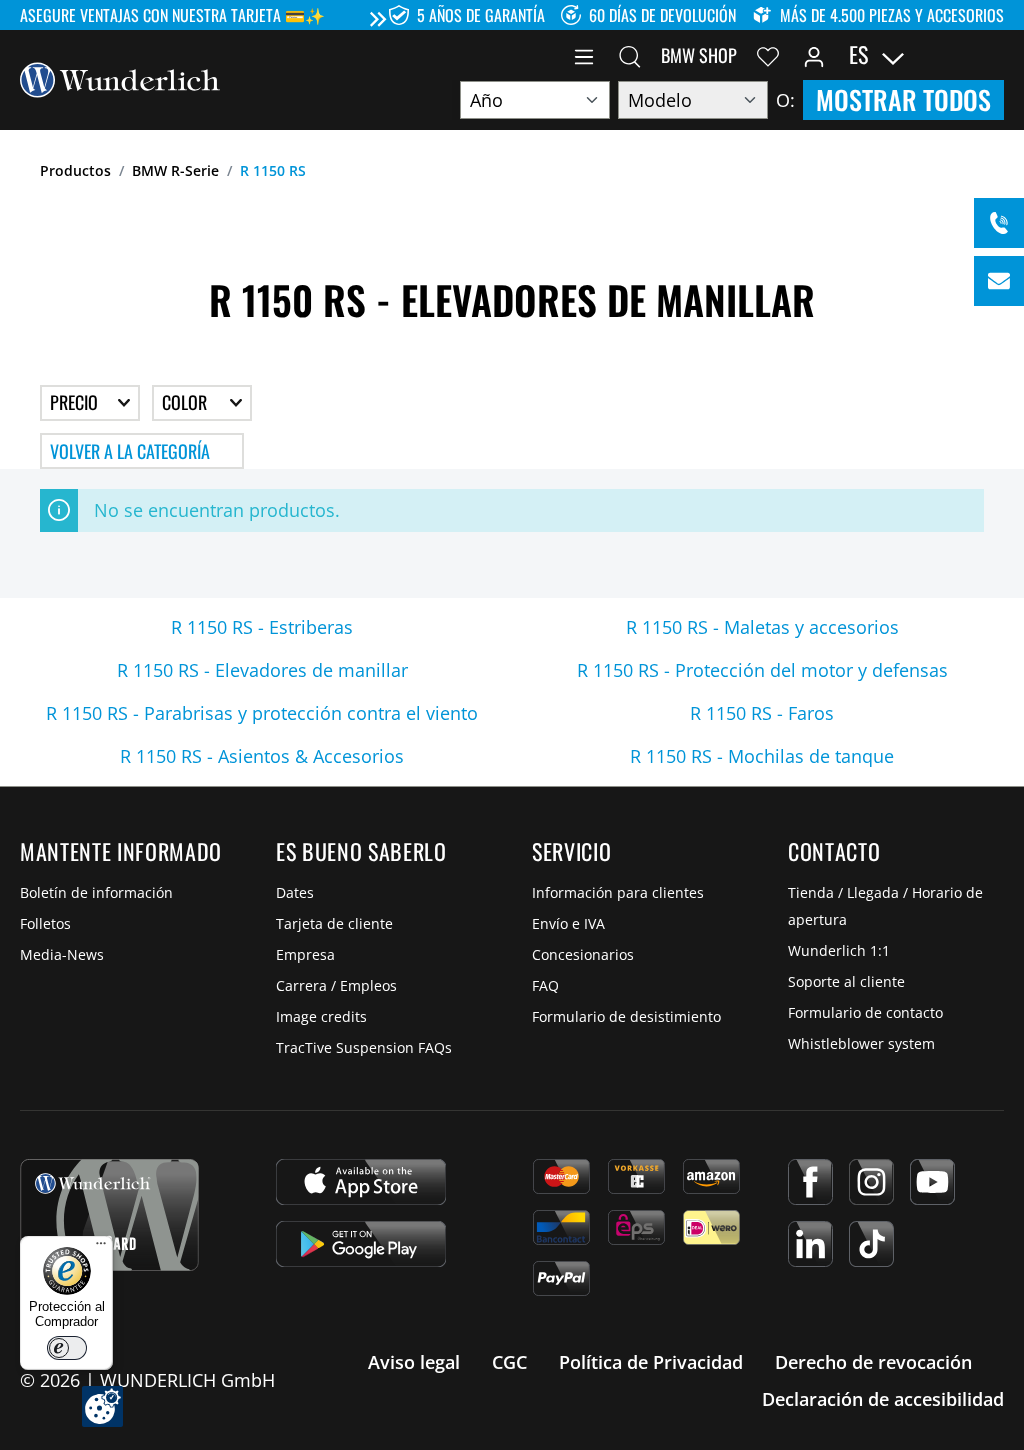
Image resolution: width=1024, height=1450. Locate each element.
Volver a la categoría (130, 451)
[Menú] (584, 55)
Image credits (321, 1016)
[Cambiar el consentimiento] (102, 1406)
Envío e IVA (568, 923)
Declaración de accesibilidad (883, 1399)
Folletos (45, 923)
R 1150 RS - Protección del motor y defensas (762, 670)
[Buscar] (630, 55)
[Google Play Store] (361, 1244)
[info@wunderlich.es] (999, 281)
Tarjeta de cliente (334, 923)
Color (186, 402)
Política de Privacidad (651, 1362)
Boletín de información (96, 892)
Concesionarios (583, 954)
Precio (76, 402)
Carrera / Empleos (336, 985)
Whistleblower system (861, 1043)
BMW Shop (699, 55)
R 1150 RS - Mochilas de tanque (762, 756)
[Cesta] (992, 55)
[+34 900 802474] (999, 223)
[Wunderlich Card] (109, 1215)
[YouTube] (932, 1182)
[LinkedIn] (810, 1244)
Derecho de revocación (873, 1362)
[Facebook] (810, 1182)
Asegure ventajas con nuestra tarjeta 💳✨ (172, 15)
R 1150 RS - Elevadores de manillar (262, 670)
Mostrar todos (903, 99)
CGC (509, 1362)
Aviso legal (414, 1362)
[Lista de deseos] (768, 55)
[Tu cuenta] (814, 55)
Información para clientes (618, 892)
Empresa (305, 954)
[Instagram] (871, 1182)
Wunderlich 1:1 (839, 950)
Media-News (62, 954)
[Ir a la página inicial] (120, 78)
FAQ (545, 985)
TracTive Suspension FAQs (364, 1047)
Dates (295, 892)
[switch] (67, 1348)
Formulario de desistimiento (626, 1016)
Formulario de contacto (865, 1012)
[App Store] (361, 1182)
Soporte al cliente (846, 981)
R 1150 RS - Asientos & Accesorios (262, 756)
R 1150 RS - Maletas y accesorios (762, 627)
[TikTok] (871, 1244)
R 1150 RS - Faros (762, 713)
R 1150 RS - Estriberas (262, 627)
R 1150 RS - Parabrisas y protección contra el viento (262, 713)
